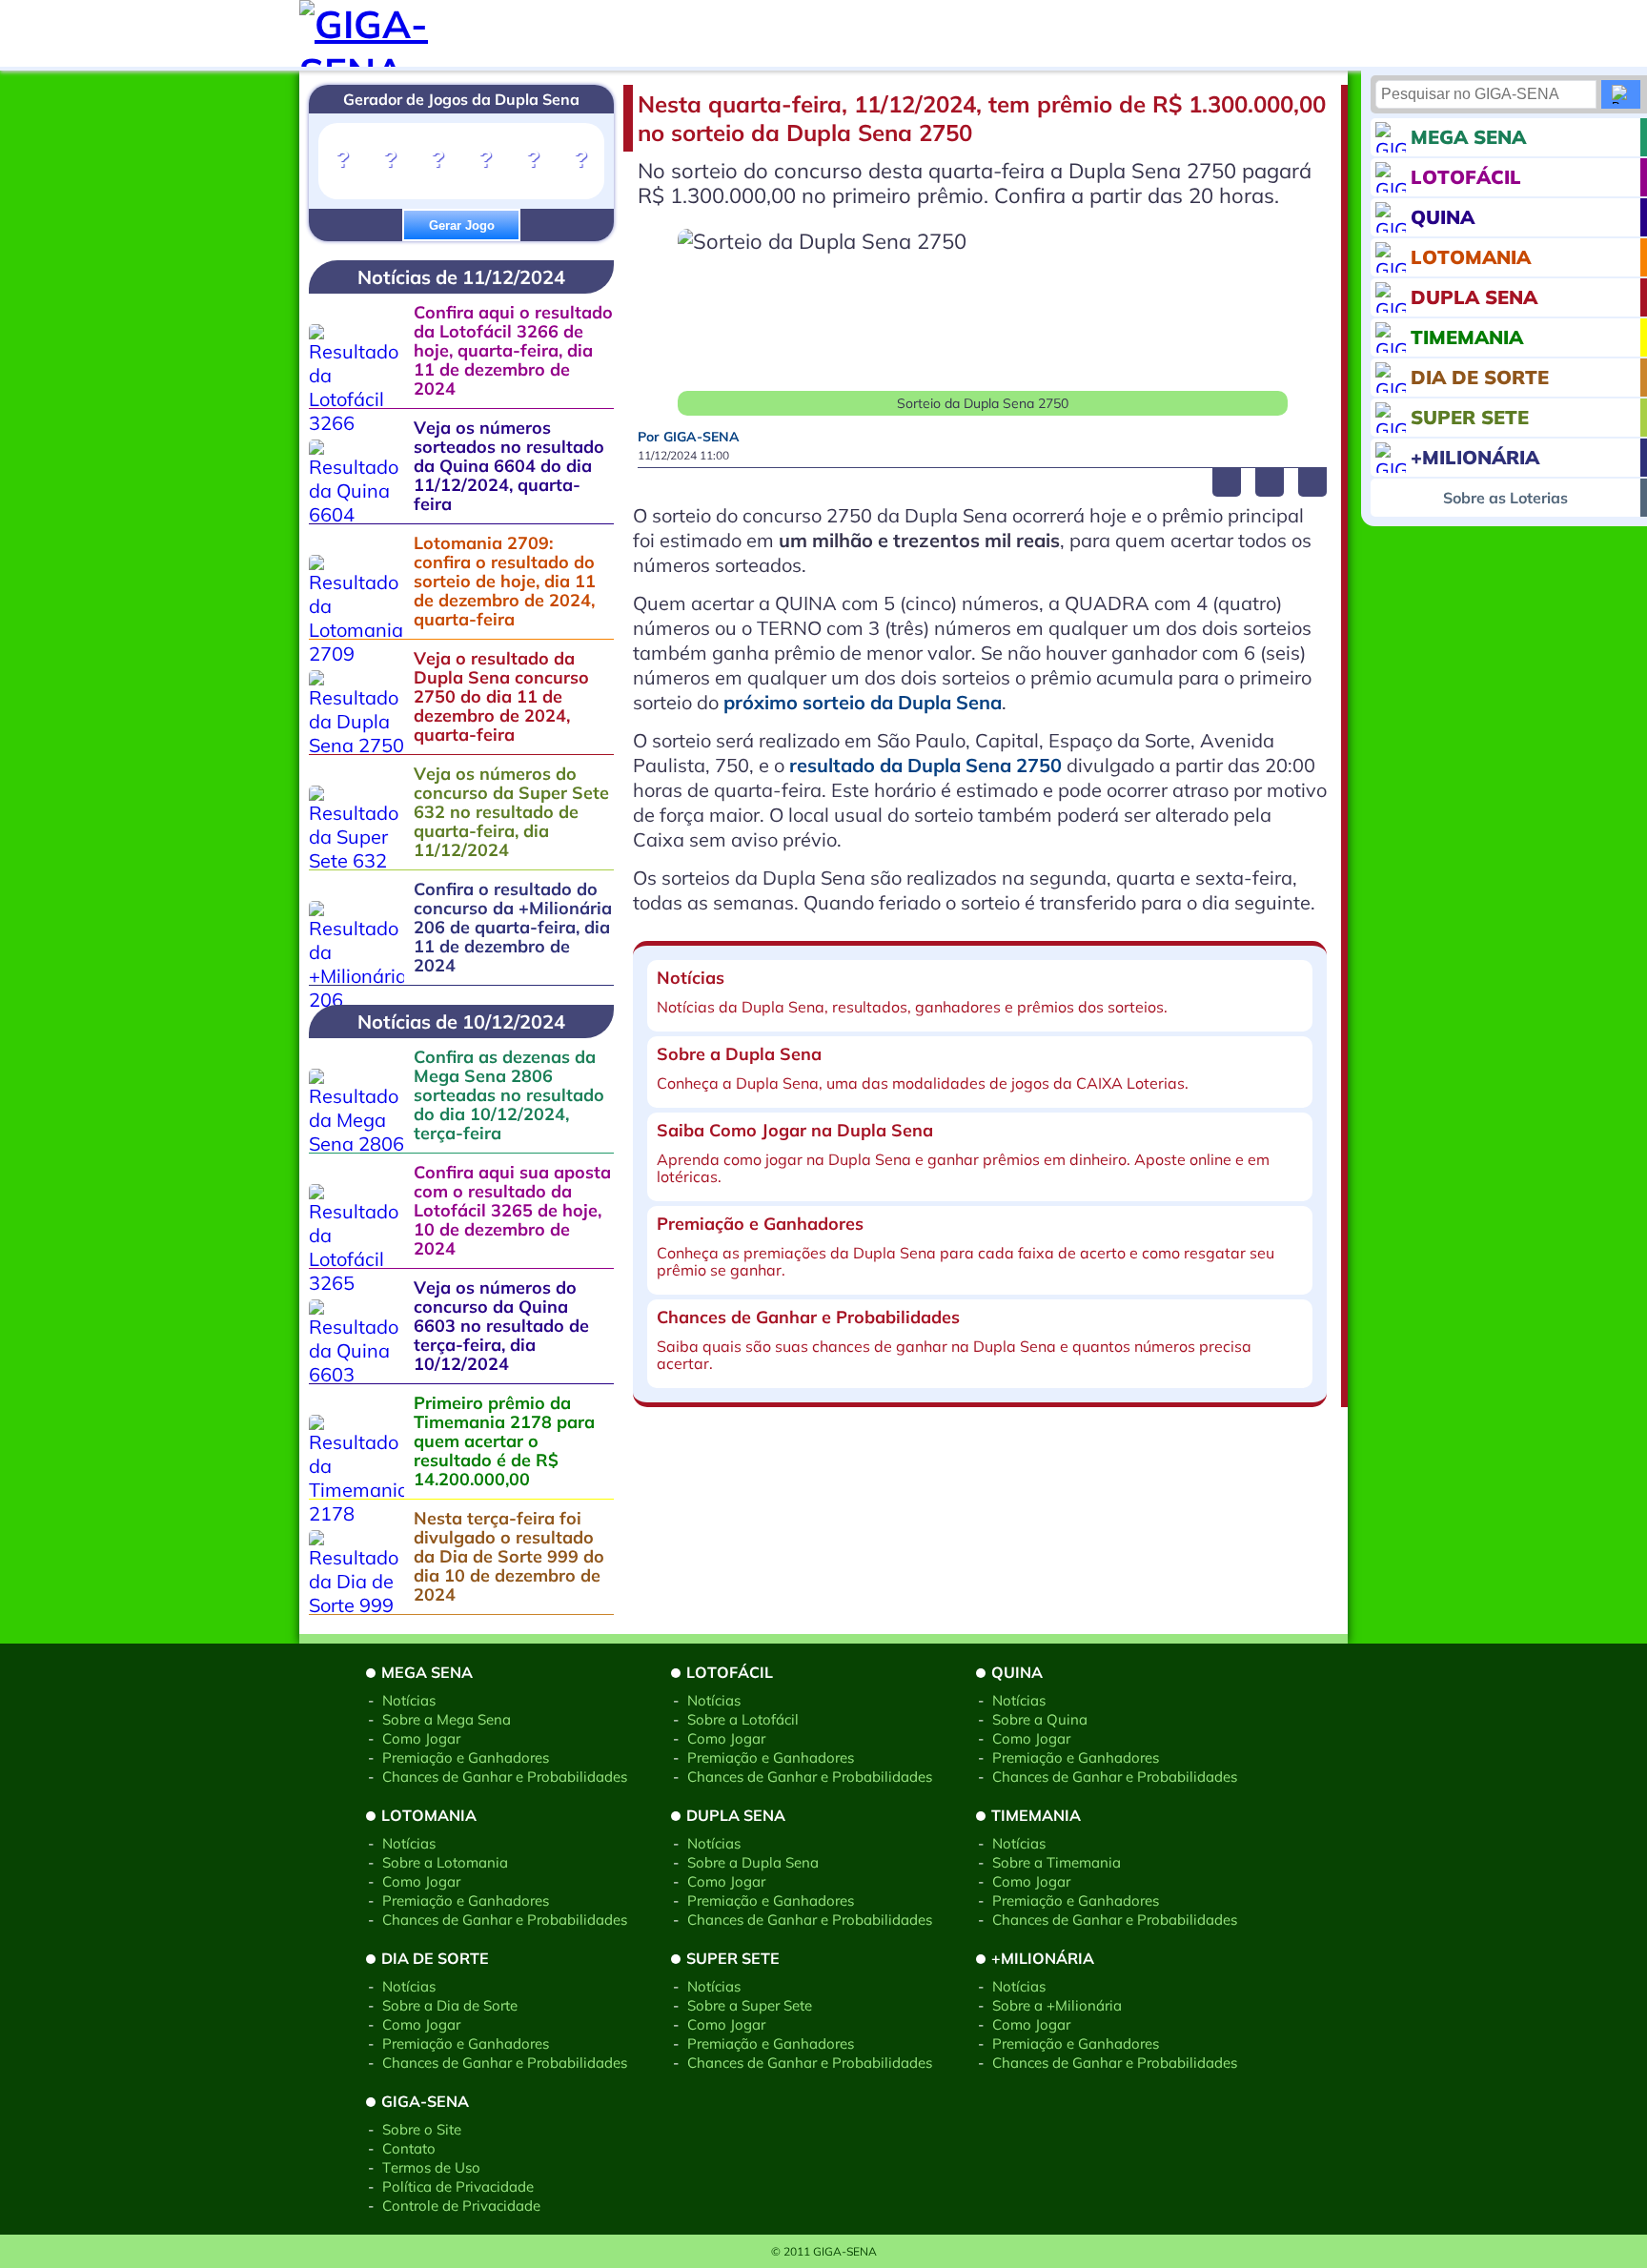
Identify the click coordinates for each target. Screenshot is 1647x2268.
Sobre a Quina (1040, 1719)
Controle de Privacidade (461, 2206)
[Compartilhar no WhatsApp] (1312, 482)
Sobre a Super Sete (750, 2005)
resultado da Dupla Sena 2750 (925, 765)
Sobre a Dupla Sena (753, 1862)
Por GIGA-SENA (689, 437)
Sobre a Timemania (1057, 1862)
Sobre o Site (422, 2129)
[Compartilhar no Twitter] (1270, 482)
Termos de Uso (431, 2167)
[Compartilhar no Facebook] (1227, 482)
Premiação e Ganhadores (466, 1757)
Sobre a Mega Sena (447, 1719)
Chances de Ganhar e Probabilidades (505, 1777)
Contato (409, 2148)
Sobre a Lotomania (445, 1862)
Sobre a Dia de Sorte (450, 2005)
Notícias (409, 1700)
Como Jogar (421, 1738)
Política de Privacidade (458, 2186)
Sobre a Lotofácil (743, 1719)
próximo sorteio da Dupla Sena (863, 702)
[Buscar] (1621, 94)
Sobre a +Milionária (1057, 2005)
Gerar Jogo (462, 225)
